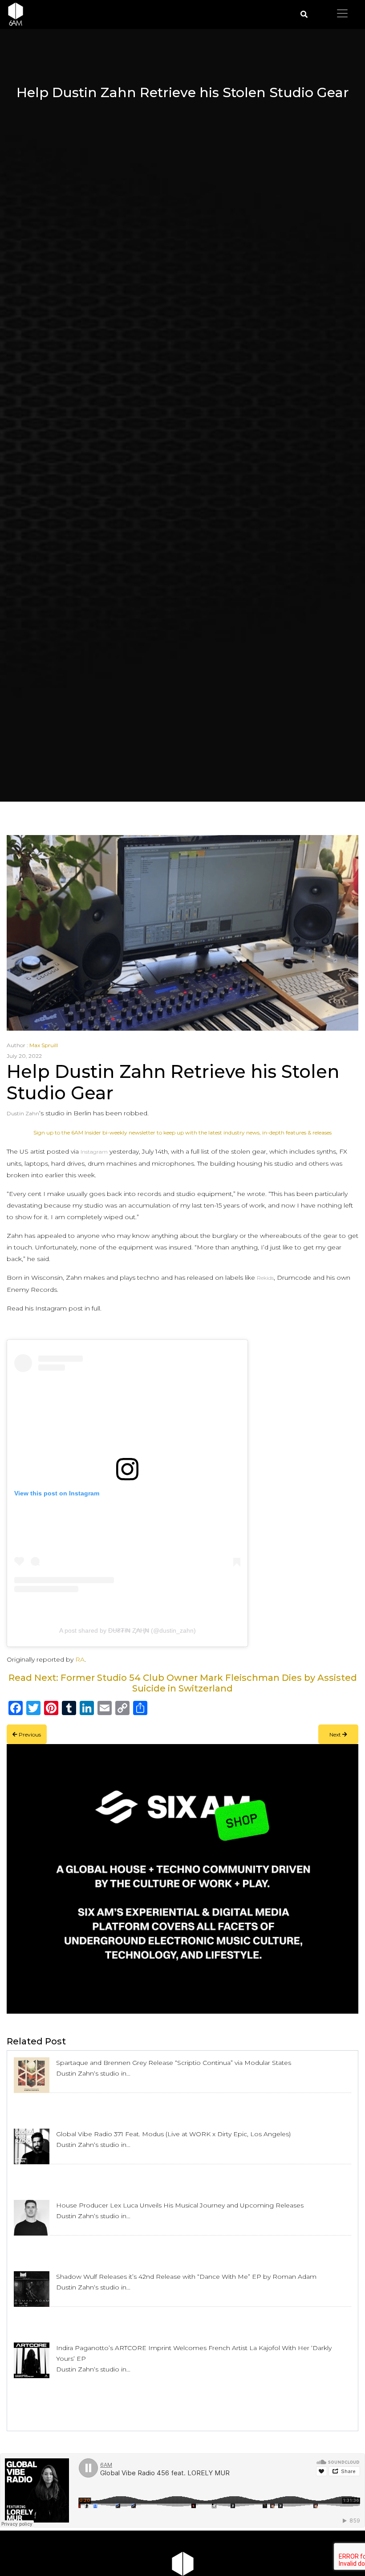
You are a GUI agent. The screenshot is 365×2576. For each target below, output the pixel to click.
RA (80, 1659)
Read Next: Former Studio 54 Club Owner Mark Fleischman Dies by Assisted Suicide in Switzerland (183, 1683)
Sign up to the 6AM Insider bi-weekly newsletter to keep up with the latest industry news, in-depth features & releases (182, 1132)
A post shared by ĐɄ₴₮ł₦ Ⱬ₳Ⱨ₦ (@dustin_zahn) (128, 1630)
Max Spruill (44, 1045)
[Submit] (304, 14)
